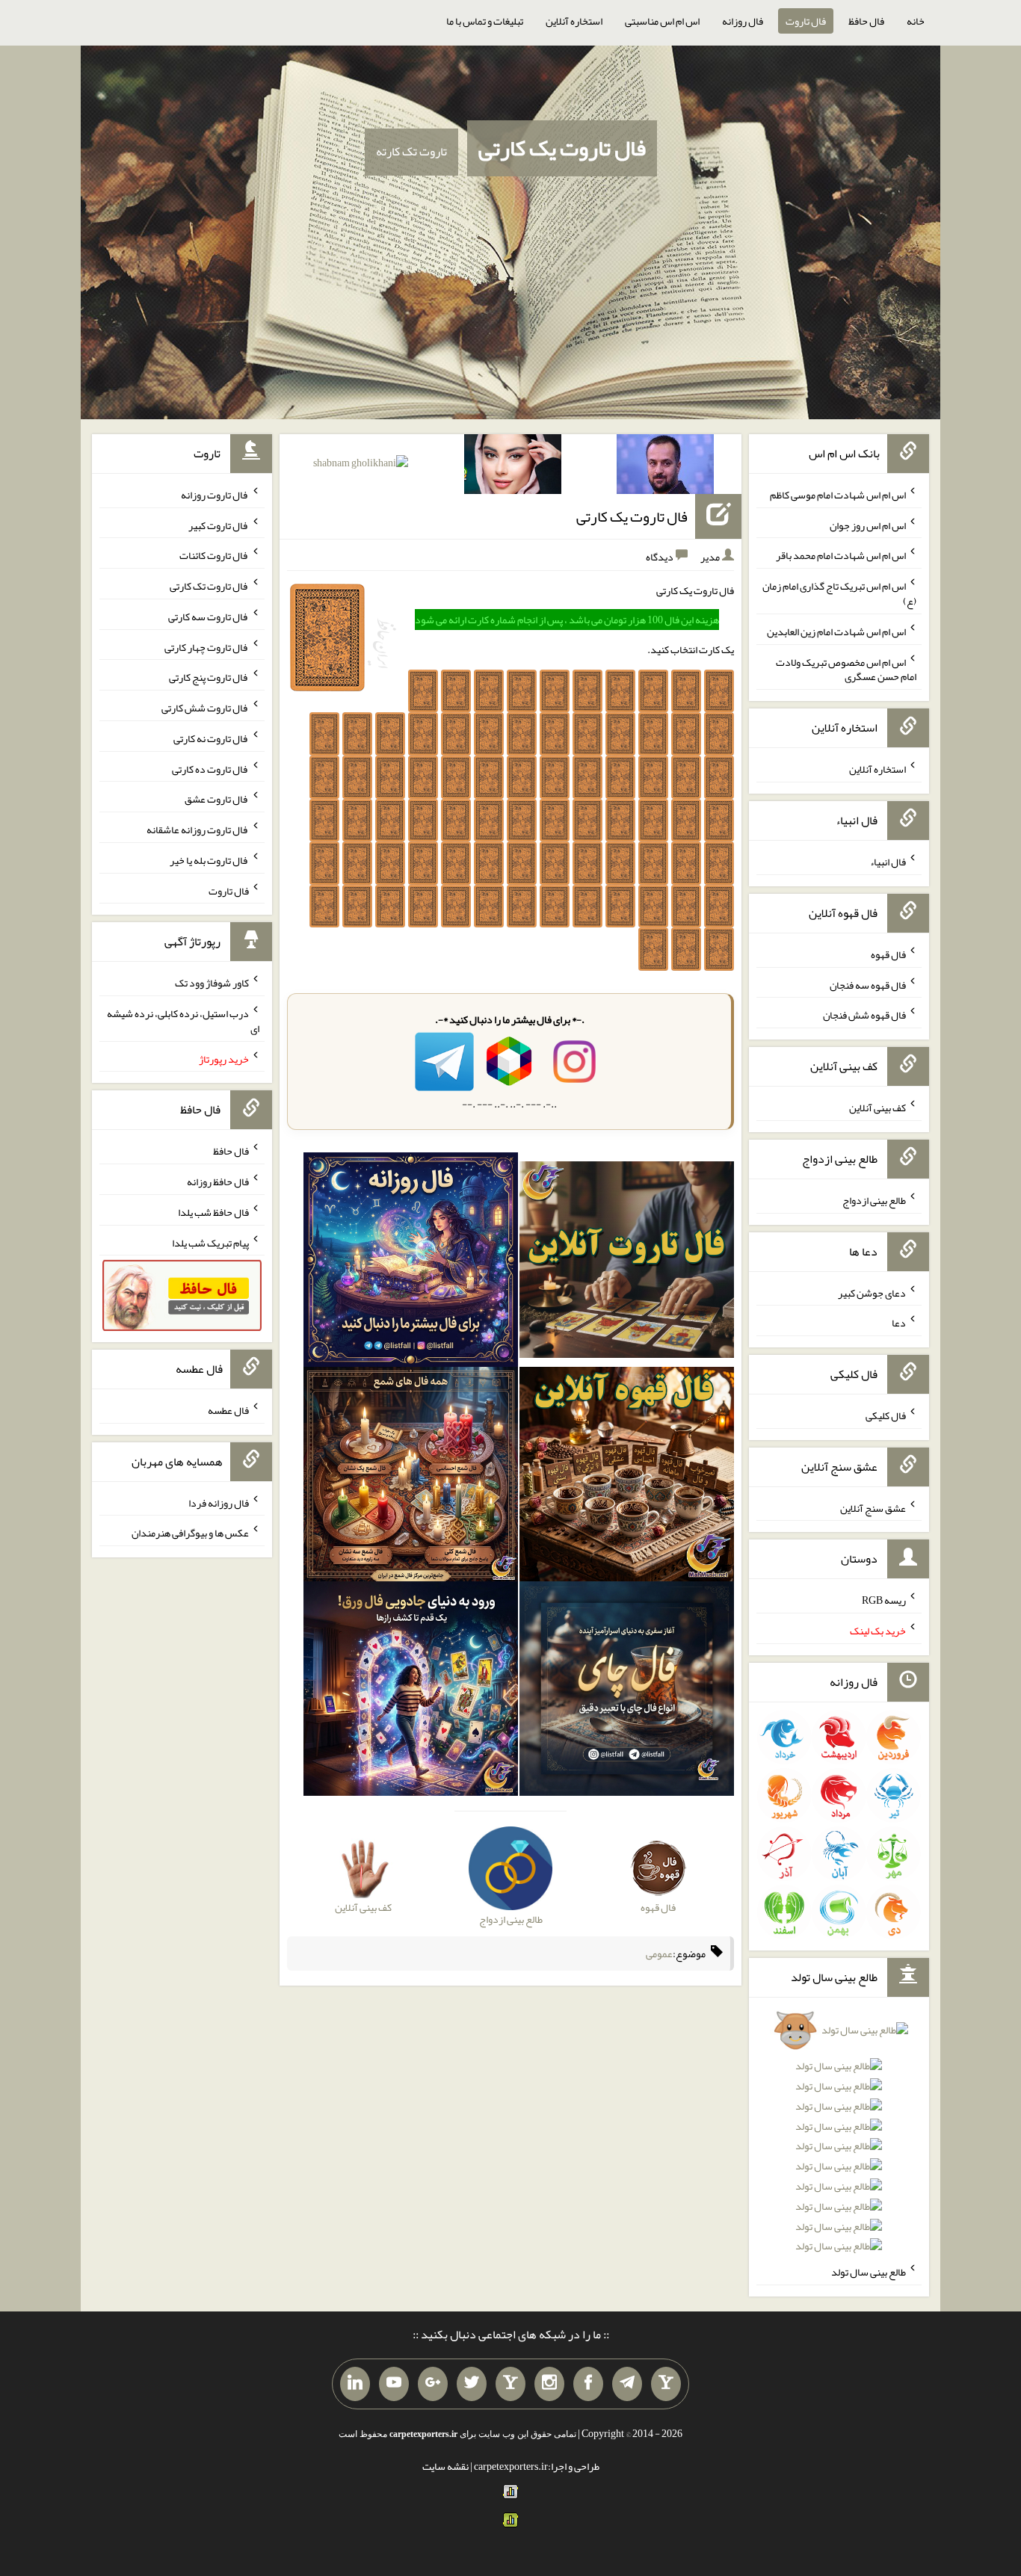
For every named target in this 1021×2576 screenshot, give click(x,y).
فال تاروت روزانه (215, 495)
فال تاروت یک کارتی (562, 148)
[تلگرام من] (627, 2384)
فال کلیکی (886, 1415)
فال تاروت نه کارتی (211, 738)
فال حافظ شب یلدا (213, 1212)
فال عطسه (228, 1410)
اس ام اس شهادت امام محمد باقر (841, 555)
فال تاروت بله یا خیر (209, 860)
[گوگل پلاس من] (433, 2384)
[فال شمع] (411, 1477)
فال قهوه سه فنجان (868, 984)
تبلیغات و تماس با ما (485, 21)
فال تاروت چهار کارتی (207, 646)
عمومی (659, 1953)
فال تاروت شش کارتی (205, 708)
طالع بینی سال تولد (869, 2272)
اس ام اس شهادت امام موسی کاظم (838, 495)
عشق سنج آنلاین (873, 1507)
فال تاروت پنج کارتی (209, 677)
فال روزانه (743, 21)
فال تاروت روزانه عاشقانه (198, 830)
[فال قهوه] (627, 1477)
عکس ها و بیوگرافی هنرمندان (190, 1533)
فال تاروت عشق (217, 799)
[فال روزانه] (411, 1263)
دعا (899, 1323)
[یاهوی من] (666, 2384)
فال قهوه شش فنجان (864, 1015)
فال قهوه (888, 954)
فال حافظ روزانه (218, 1182)
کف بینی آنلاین (877, 1108)
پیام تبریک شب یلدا (210, 1242)
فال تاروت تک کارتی (209, 586)
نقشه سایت (445, 2466)
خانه (916, 21)
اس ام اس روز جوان (868, 525)
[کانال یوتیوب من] (394, 2384)
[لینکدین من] (355, 2384)
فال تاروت (806, 21)
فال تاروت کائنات (214, 555)
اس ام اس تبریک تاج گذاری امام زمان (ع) (839, 593)
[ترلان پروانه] (513, 467)
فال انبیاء (888, 862)
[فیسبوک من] (588, 2384)
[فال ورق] (411, 1692)
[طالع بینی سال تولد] (839, 2143)
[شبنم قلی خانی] (361, 466)
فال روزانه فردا (219, 1502)
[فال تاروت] (627, 1263)
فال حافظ (866, 21)
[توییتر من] (472, 2384)
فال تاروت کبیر (219, 525)
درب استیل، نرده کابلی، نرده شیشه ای (183, 1021)
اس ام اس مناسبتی (662, 21)
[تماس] (510, 2384)
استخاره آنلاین (574, 21)
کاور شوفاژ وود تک (212, 983)
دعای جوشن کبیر (872, 1292)
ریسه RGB (884, 1600)
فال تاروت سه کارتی (209, 617)
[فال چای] (627, 1692)
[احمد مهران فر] (665, 467)
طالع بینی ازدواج (874, 1200)
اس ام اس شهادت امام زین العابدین (836, 631)
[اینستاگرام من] (549, 2384)
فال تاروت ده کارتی (210, 768)
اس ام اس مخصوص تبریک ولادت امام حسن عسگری (846, 669)
